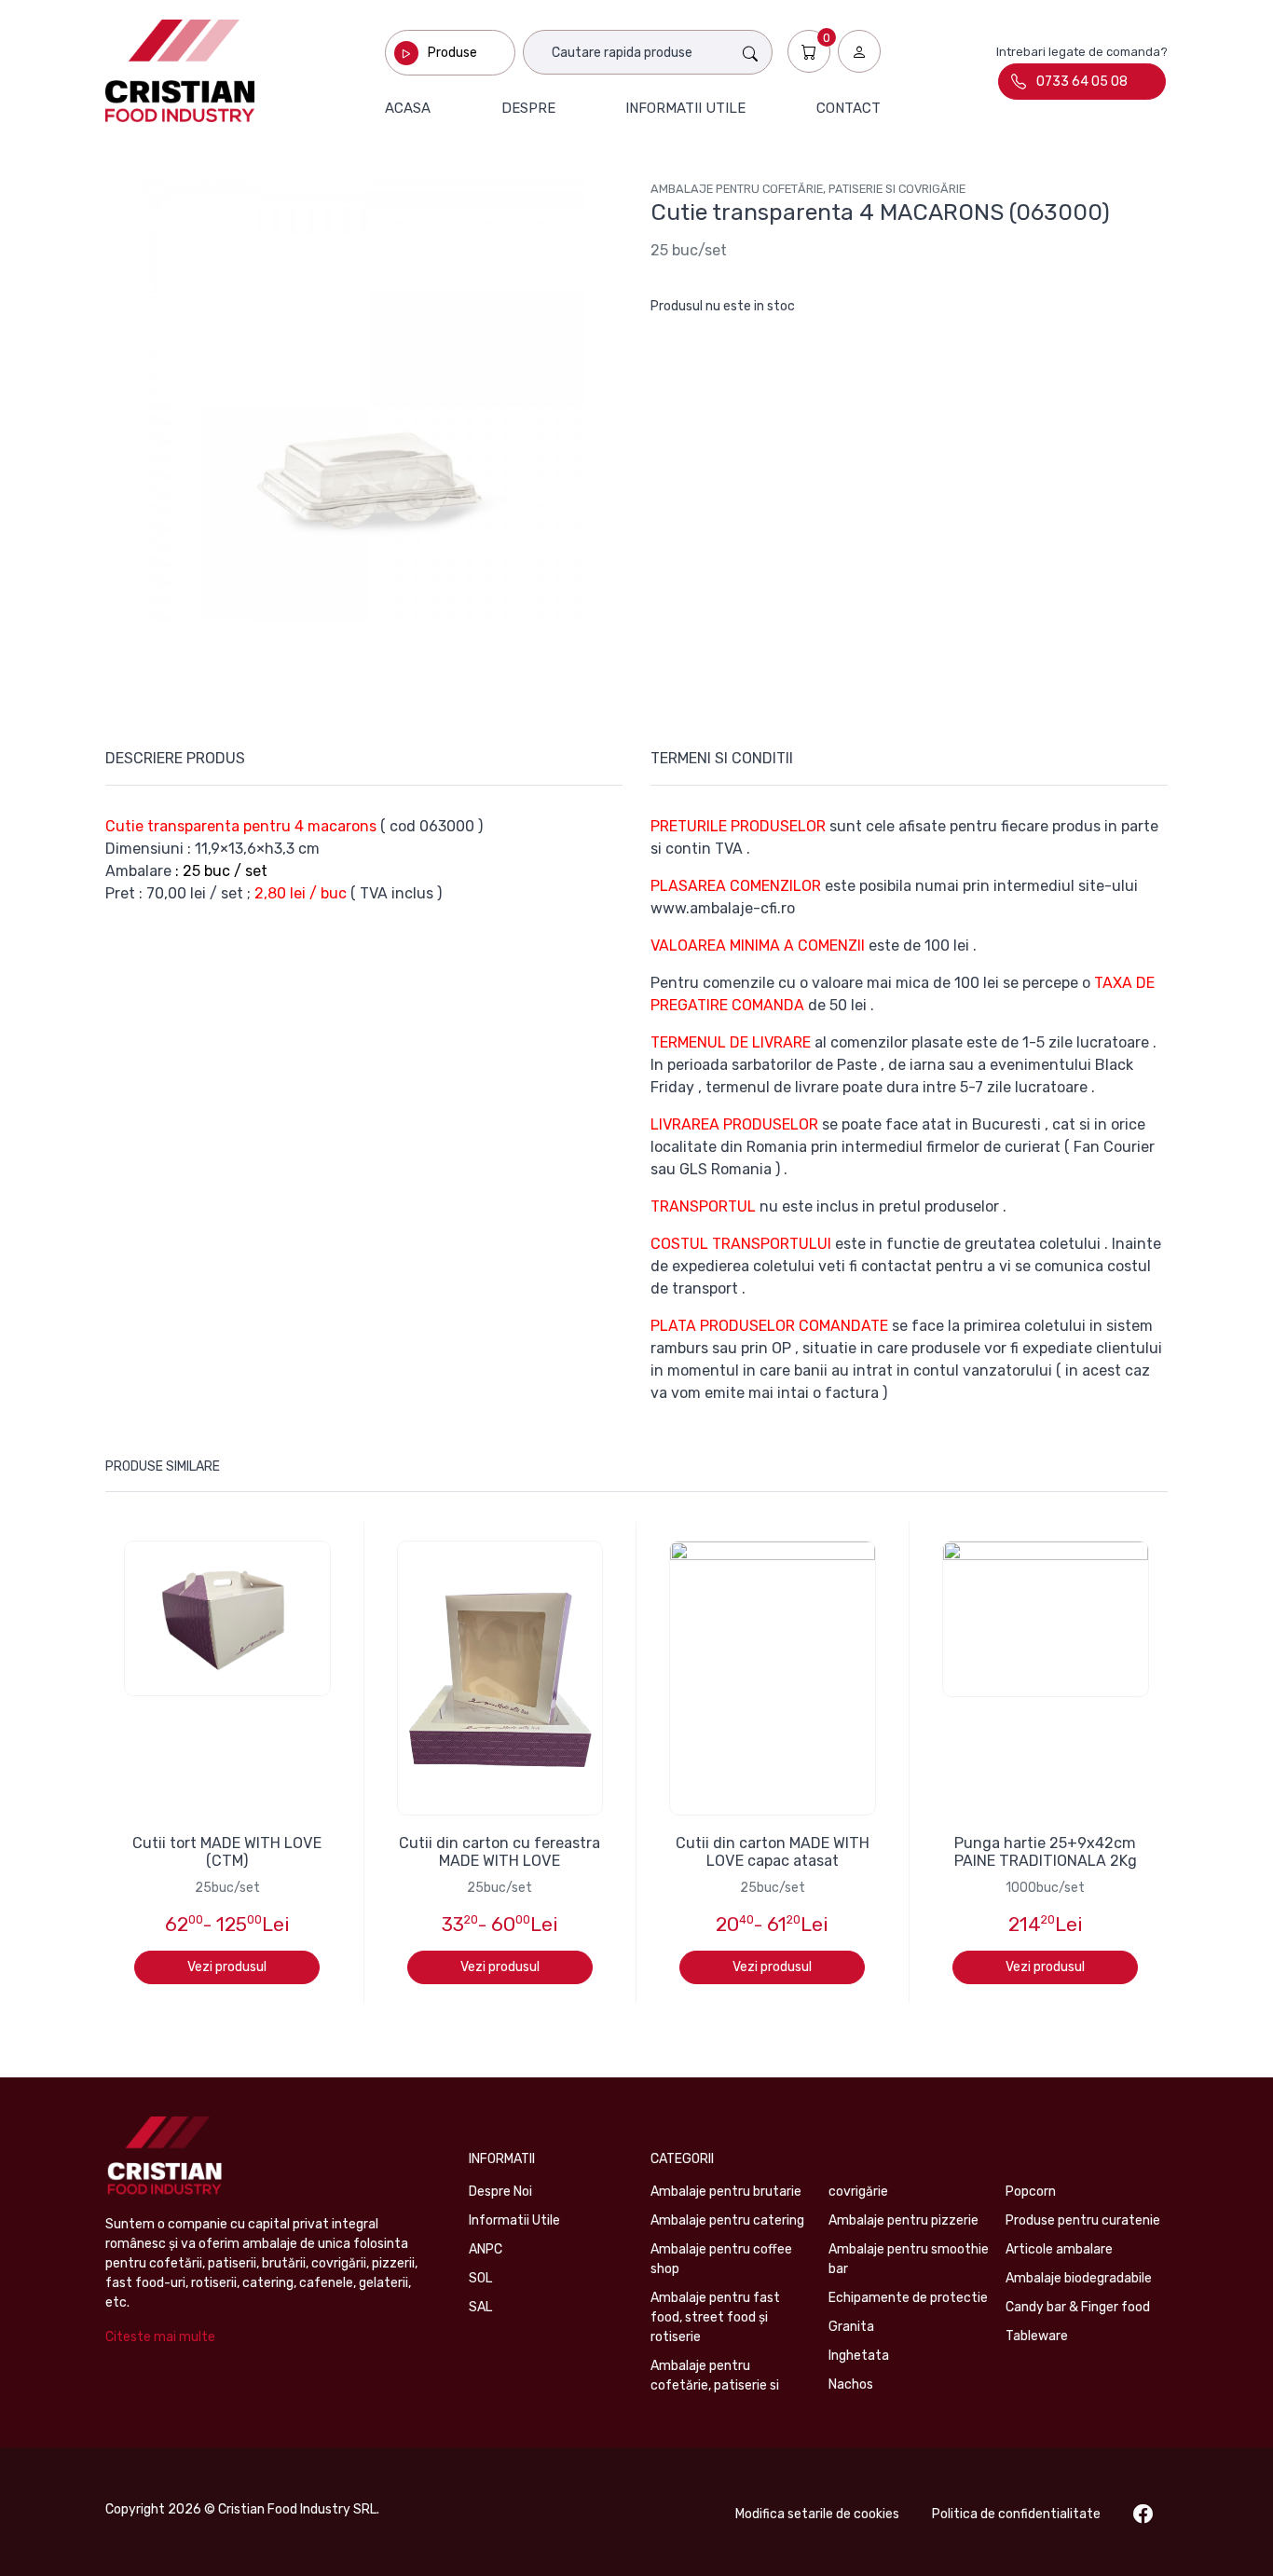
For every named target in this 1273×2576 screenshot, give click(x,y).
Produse (452, 53)
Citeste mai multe (160, 2337)
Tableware (1037, 2336)
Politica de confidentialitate (1016, 2514)
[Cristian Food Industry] (180, 71)
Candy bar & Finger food (1078, 2307)
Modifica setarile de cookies (817, 2514)
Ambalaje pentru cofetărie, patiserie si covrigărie (808, 189)
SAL (480, 2307)
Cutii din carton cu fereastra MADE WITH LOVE (500, 1852)
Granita (851, 2327)
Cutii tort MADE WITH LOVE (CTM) (227, 1852)
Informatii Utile (514, 2220)
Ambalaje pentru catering (727, 2220)
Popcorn (1031, 2192)
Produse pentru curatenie (1083, 2220)
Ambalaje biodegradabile (1079, 2278)
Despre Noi (500, 2192)
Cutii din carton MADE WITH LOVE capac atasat (773, 1852)
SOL (480, 2278)
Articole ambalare (1059, 2249)
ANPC (486, 2249)
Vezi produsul (227, 1967)
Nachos (851, 2384)
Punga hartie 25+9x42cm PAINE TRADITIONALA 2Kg (1046, 1852)
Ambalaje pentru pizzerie (903, 2220)
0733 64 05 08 (1082, 82)
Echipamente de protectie (908, 2298)
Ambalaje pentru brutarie (726, 2192)
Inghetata (859, 2356)
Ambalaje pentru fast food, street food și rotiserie (715, 2317)
